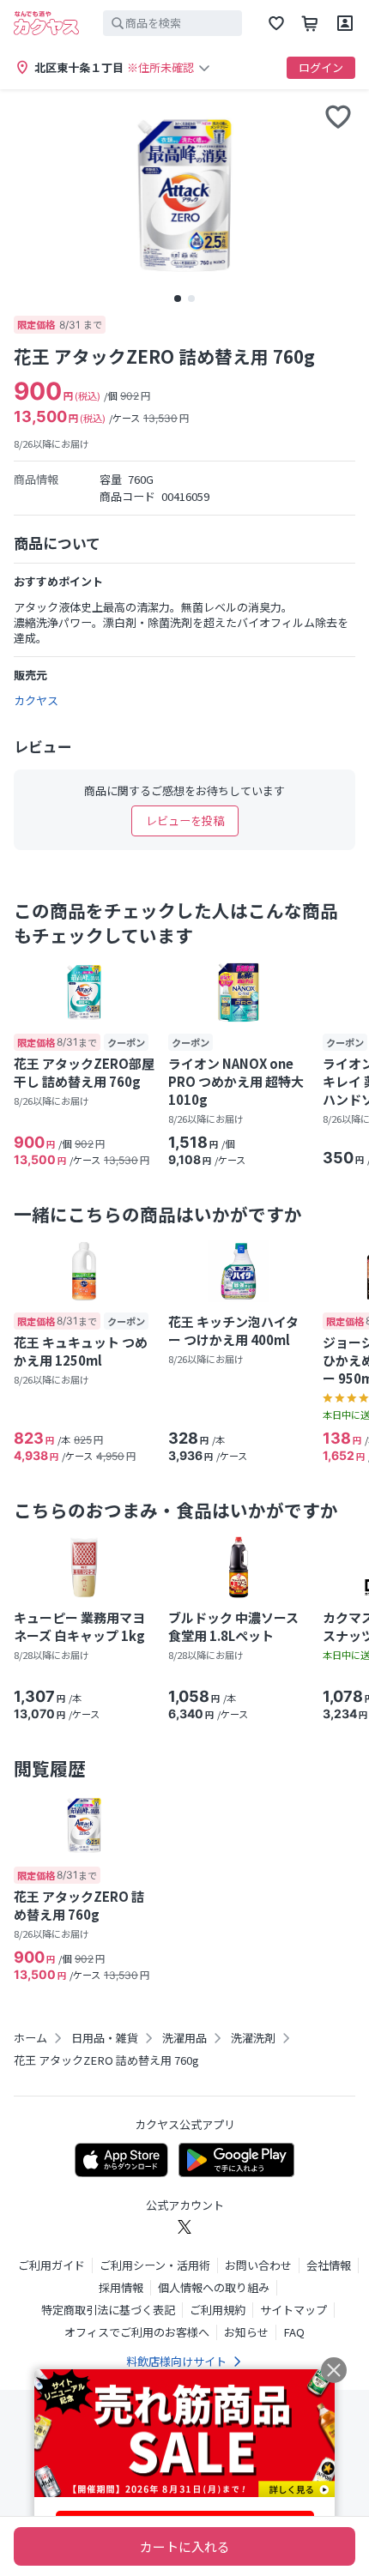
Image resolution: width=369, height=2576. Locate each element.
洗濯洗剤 (253, 2038)
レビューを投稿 (185, 820)
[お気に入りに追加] (338, 117)
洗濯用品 (184, 2038)
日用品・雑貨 (105, 2038)
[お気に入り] (276, 23)
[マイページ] (345, 23)
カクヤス (36, 700)
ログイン (321, 67)
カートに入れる (185, 2546)
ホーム (30, 2038)
